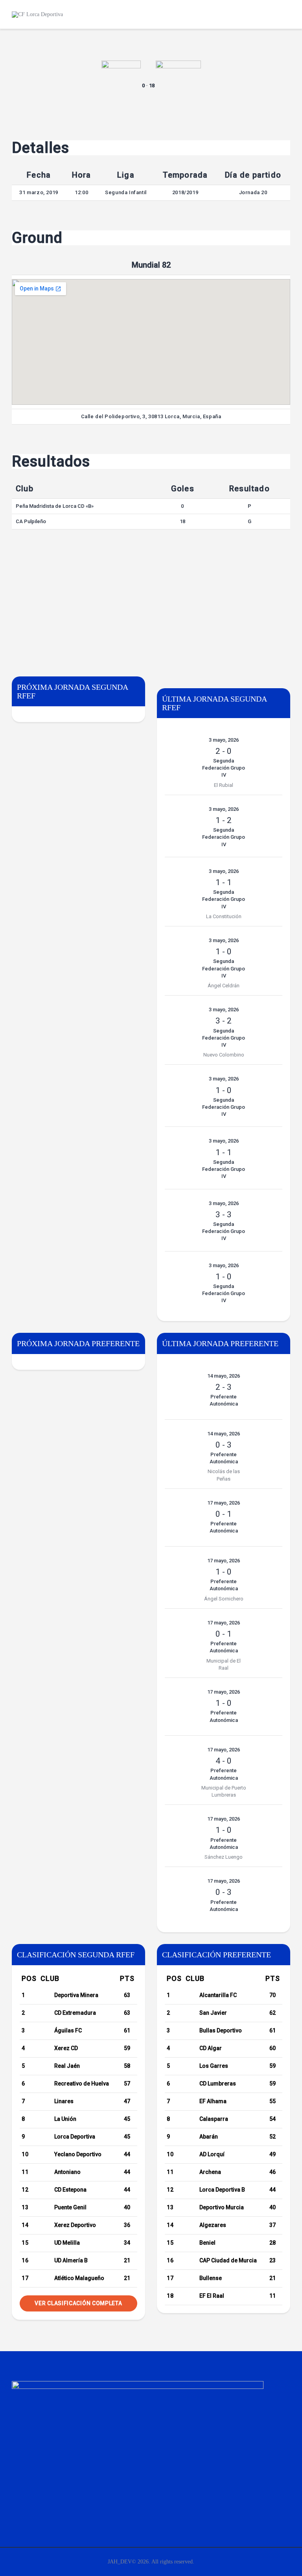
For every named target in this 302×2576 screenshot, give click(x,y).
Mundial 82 (151, 265)
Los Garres (214, 2066)
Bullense (211, 2278)
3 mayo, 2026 (224, 740)
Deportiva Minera (76, 1995)
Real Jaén (67, 2066)
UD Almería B (71, 2260)
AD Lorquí (212, 2154)
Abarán (209, 2137)
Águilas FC (68, 2030)
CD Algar (211, 2048)
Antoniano (67, 2172)
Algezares (213, 2225)
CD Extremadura (75, 2013)
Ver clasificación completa (78, 2303)
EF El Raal (212, 2296)
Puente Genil (70, 2207)
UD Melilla (67, 2243)
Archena (210, 2172)
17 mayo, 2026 (224, 1503)
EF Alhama (213, 2101)
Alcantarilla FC (218, 1995)
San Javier (213, 2013)
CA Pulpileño (31, 521)
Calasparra (214, 2119)
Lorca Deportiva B (222, 2190)
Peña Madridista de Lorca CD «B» (55, 506)
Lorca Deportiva (75, 2137)
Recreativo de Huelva (82, 2084)
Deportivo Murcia (222, 2207)
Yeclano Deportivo (78, 2154)
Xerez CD (66, 2048)
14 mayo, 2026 (224, 1376)
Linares (64, 2101)
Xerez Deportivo (75, 2225)
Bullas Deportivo (221, 2030)
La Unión (65, 2119)
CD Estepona (70, 2190)
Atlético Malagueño (79, 2278)
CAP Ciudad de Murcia (228, 2260)
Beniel (207, 2243)
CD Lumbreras (218, 2084)
